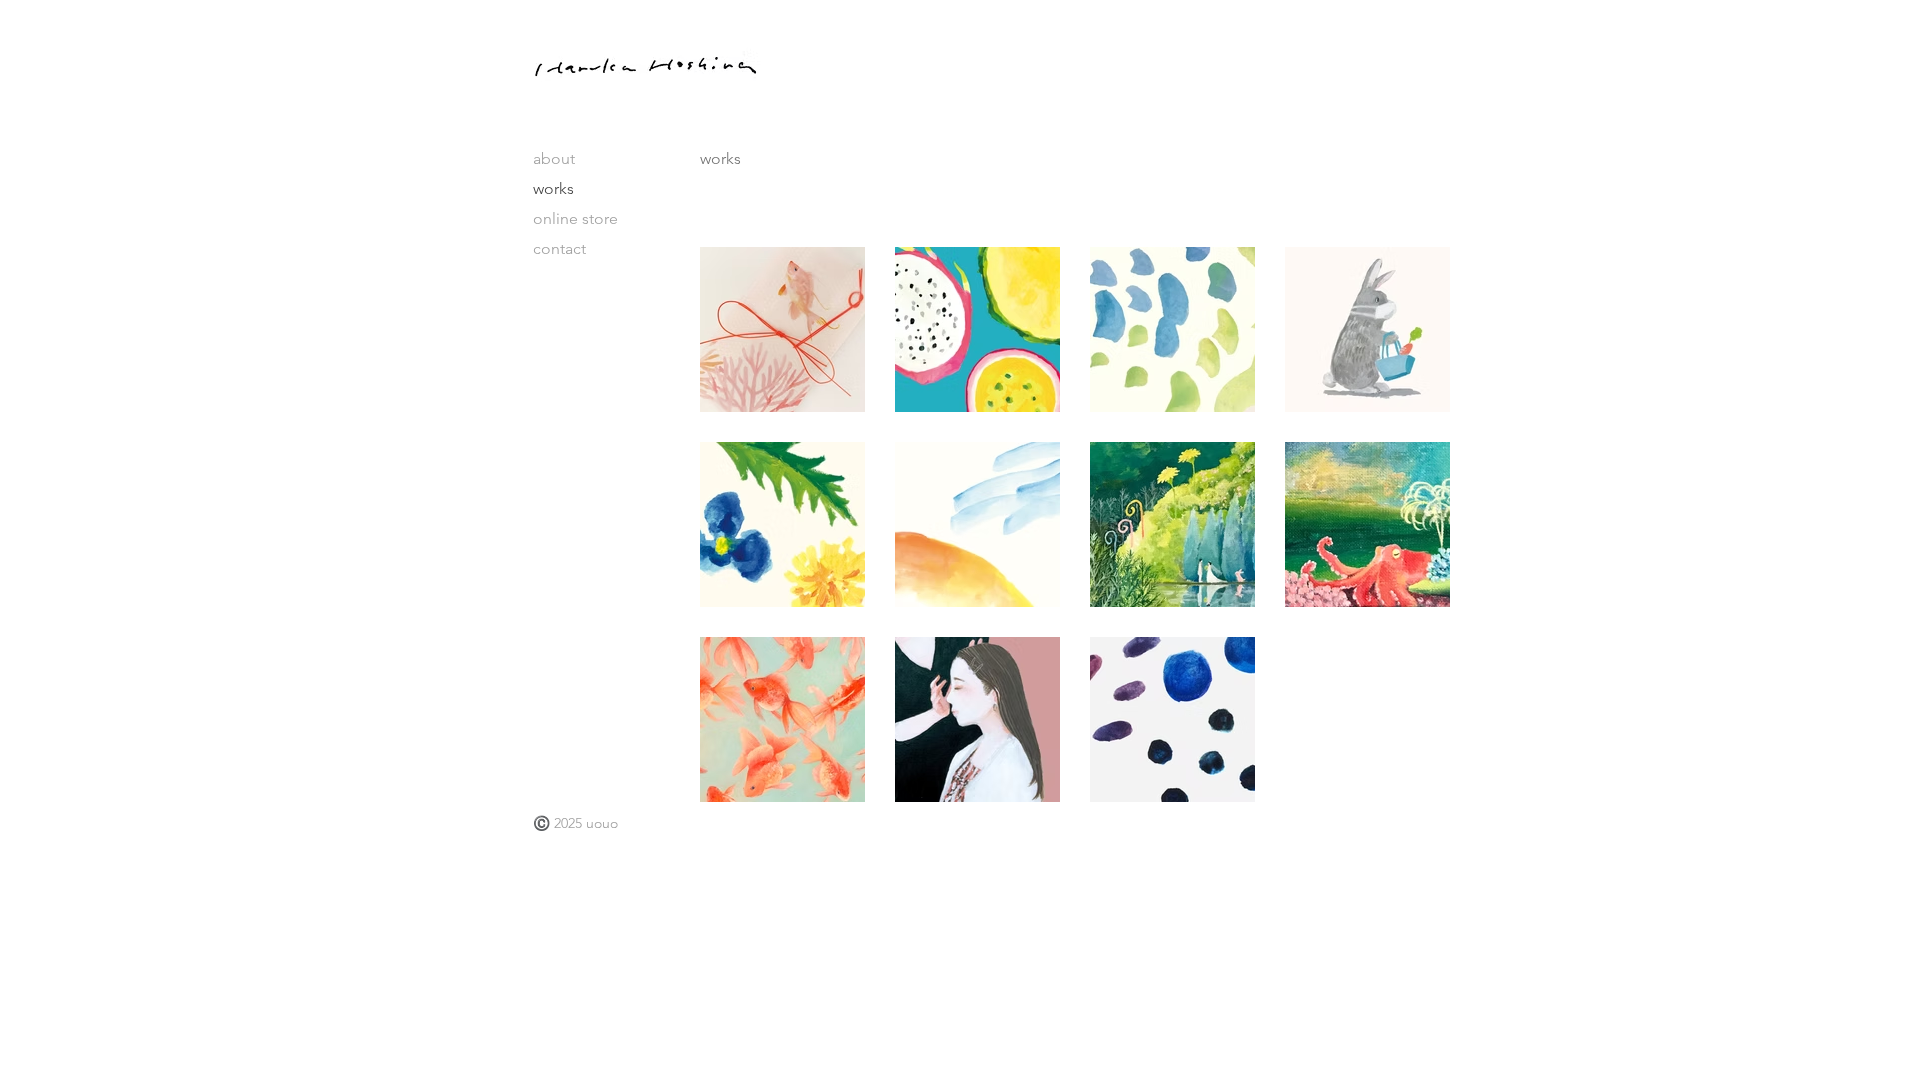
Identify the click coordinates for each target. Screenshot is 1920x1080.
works (553, 188)
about (554, 158)
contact (559, 248)
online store (575, 218)
